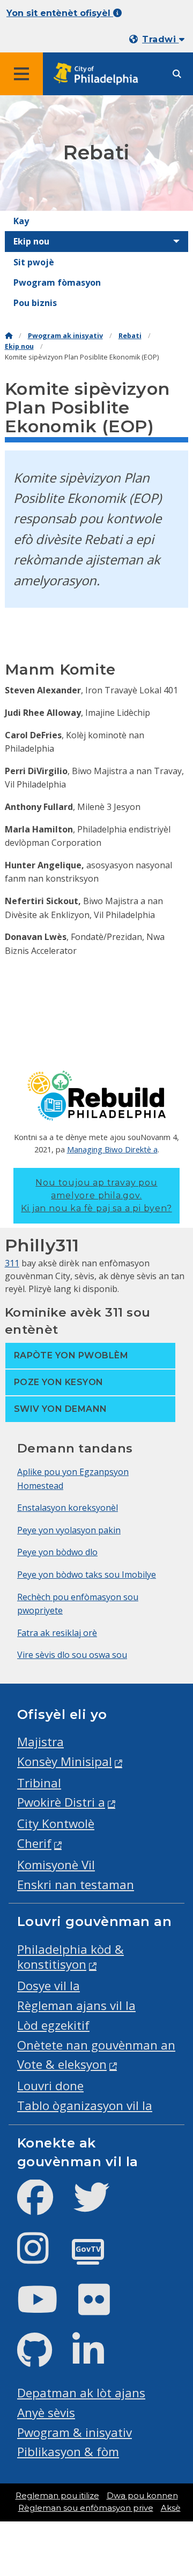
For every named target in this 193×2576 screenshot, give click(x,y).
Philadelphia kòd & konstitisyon (70, 1957)
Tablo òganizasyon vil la (85, 2105)
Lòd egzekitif (53, 2025)
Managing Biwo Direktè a (112, 1149)
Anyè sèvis (46, 2413)
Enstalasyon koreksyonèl (68, 1508)
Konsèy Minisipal (65, 1761)
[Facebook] (44, 2206)
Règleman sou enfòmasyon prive (86, 2508)
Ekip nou (19, 346)
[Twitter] (100, 2206)
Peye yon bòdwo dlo (57, 1552)
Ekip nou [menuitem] (31, 241)
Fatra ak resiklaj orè (57, 1633)
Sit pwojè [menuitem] (34, 262)
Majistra (40, 1742)
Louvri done (50, 2086)
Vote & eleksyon (62, 2064)
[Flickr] (103, 2308)
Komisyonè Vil (56, 1865)
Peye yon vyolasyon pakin (69, 1530)
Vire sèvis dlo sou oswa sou (72, 1655)
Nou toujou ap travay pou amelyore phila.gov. (96, 1195)
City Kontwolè (56, 1824)
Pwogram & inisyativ (75, 2432)
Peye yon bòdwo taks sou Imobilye (87, 1574)
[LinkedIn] (97, 2359)
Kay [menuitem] (21, 221)
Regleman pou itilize (57, 2496)
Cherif (34, 1843)
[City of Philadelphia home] (99, 74)
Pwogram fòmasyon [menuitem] (57, 282)
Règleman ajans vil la (76, 2005)
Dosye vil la (49, 1986)
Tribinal (39, 1783)
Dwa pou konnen (142, 2496)
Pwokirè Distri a (61, 1802)
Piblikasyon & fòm (68, 2452)
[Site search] (177, 74)
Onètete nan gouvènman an (96, 2045)
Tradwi (160, 39)
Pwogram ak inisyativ (65, 336)
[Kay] (9, 336)
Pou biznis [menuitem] (35, 303)
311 (12, 1263)
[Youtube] (46, 2308)
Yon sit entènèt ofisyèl (60, 13)
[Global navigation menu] (21, 74)
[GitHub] (43, 2359)
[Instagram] (42, 2257)
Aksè (171, 2508)
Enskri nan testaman (76, 1885)
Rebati (130, 336)
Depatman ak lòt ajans (81, 2393)
